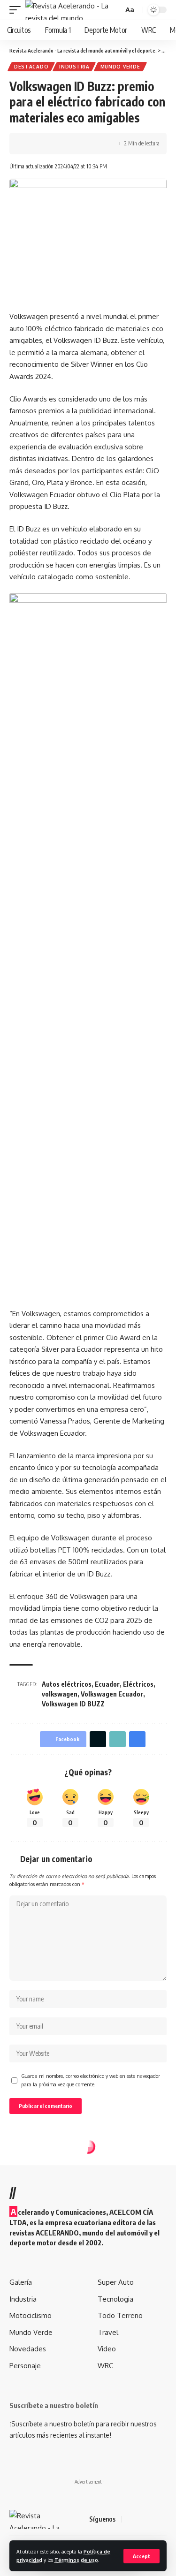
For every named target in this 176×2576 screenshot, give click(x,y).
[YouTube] (153, 2519)
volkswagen (60, 1694)
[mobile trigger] (17, 10)
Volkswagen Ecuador (112, 1694)
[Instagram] (164, 2519)
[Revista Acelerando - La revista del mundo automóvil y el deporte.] (67, 10)
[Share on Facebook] (31, 144)
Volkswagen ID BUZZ (73, 1704)
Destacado (31, 67)
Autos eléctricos (67, 1684)
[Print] (74, 144)
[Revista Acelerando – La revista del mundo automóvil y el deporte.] (38, 2519)
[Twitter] (141, 2519)
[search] (115, 10)
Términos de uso (76, 2560)
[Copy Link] (60, 144)
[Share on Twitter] (45, 144)
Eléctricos (138, 1684)
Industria (74, 67)
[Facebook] (130, 2519)
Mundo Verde (120, 67)
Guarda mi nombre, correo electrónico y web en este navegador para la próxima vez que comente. (91, 2080)
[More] (89, 144)
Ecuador (107, 1684)
